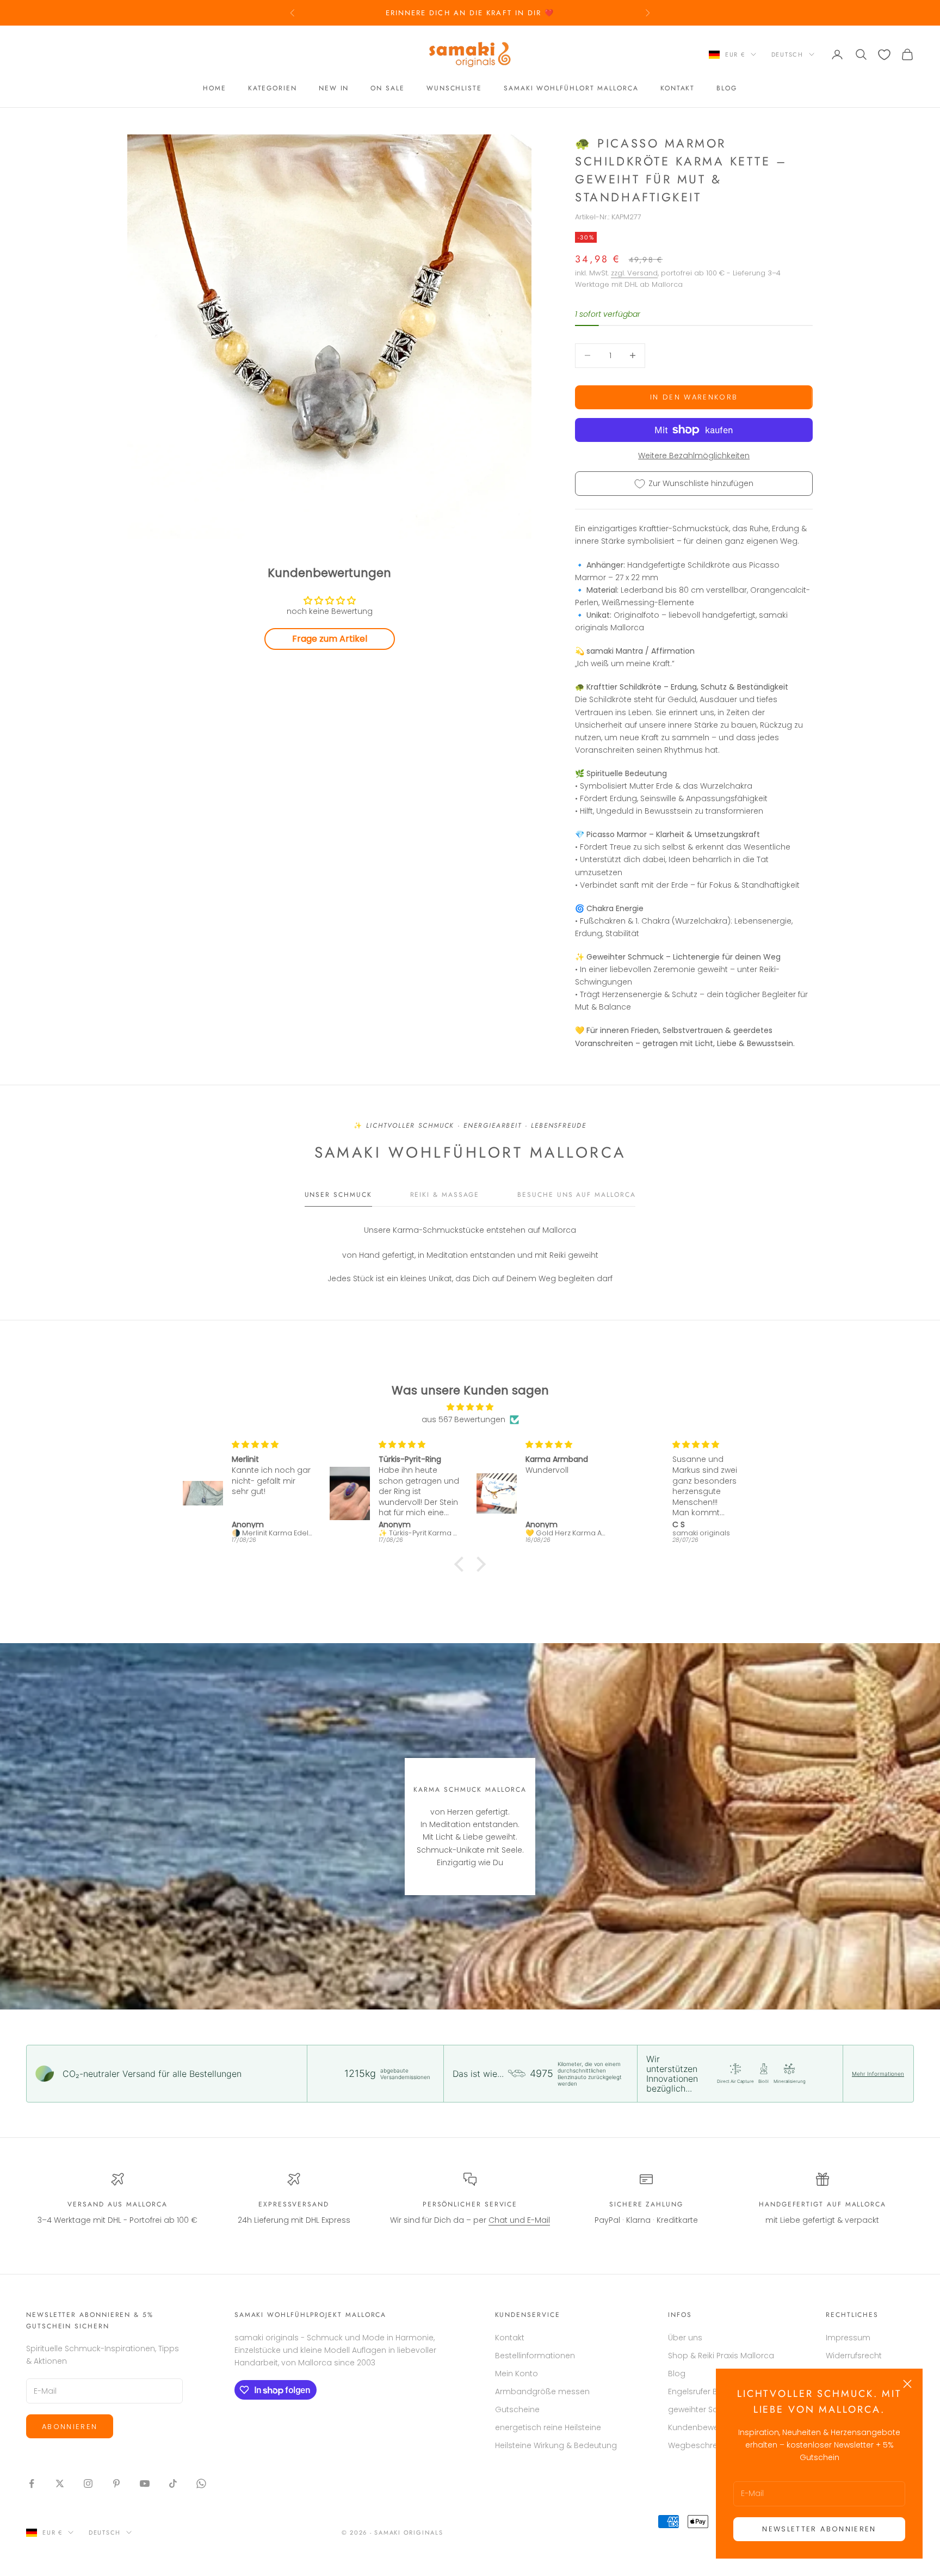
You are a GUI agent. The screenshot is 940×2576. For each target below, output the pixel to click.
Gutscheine (517, 2409)
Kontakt (678, 89)
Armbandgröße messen (542, 2391)
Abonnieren (70, 2427)
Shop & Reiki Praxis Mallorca (721, 2356)
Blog (727, 89)
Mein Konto (517, 2374)
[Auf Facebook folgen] (32, 2483)
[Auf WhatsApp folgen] (201, 2483)
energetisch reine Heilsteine (548, 2427)
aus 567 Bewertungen (463, 1419)
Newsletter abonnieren (819, 2529)
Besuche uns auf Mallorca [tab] (576, 1195)
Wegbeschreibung (704, 2445)
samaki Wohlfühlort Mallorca (571, 89)
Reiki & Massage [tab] (445, 1195)
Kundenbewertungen (709, 2427)
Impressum (848, 2338)
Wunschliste (454, 89)
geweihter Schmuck (706, 2409)
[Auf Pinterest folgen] (116, 2483)
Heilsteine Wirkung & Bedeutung (556, 2445)
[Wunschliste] (884, 55)
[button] (462, 1564)
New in (334, 89)
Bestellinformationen (535, 2356)
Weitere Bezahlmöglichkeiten (694, 456)
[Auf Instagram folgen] (88, 2483)
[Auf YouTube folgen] (145, 2483)
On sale (387, 89)
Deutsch (787, 54)
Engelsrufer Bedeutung (712, 2391)
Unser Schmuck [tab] (338, 1195)
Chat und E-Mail (519, 2220)
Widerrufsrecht (854, 2356)
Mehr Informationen (878, 2074)
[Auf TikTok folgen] (173, 2483)
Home (215, 89)
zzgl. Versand (634, 273)
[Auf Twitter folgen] (60, 2483)
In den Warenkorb (694, 397)
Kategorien (273, 89)
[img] (470, 1407)
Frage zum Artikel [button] (330, 639)
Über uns (685, 2338)
